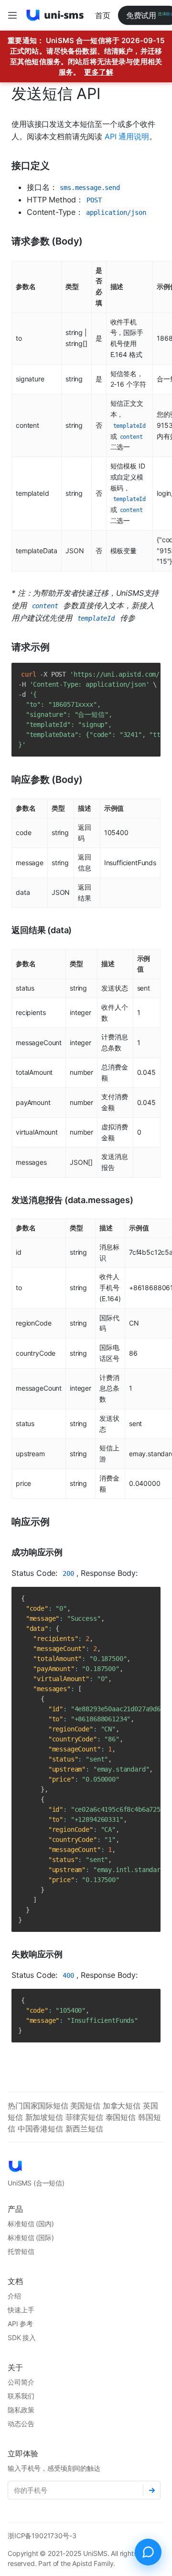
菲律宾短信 (86, 2117)
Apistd (82, 2563)
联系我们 (21, 2396)
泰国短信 (122, 2117)
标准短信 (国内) (31, 2224)
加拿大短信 (123, 2106)
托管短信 (21, 2251)
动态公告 (21, 2424)
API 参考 (20, 2324)
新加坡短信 (45, 2117)
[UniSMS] (55, 15)
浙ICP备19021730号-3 (42, 2536)
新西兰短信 (84, 2129)
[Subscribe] (152, 2490)
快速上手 (21, 2310)
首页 (103, 15)
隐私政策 (21, 2410)
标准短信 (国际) (31, 2237)
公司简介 (21, 2382)
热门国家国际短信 (39, 2106)
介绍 (14, 2296)
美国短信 (86, 2106)
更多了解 (99, 72)
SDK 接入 (22, 2337)
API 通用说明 (127, 136)
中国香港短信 (42, 2129)
